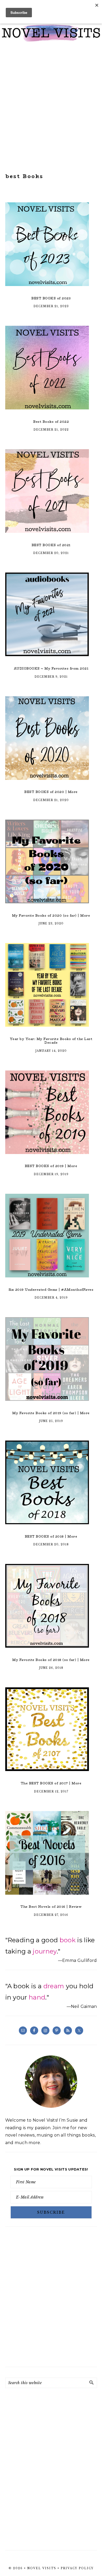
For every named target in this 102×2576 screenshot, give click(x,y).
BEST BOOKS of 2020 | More (51, 792)
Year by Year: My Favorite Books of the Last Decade (51, 1041)
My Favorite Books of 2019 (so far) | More (51, 1413)
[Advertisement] (51, 107)
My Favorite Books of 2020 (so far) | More (51, 915)
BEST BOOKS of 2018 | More (51, 1536)
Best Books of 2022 (51, 422)
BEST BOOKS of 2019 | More (51, 1166)
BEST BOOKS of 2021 (51, 545)
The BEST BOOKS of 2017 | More (51, 1783)
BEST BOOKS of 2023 (51, 298)
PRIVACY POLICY (77, 2568)
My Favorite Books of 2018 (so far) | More (51, 1660)
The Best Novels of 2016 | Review (51, 1907)
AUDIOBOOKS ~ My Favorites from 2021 (51, 668)
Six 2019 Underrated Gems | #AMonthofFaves (51, 1290)
